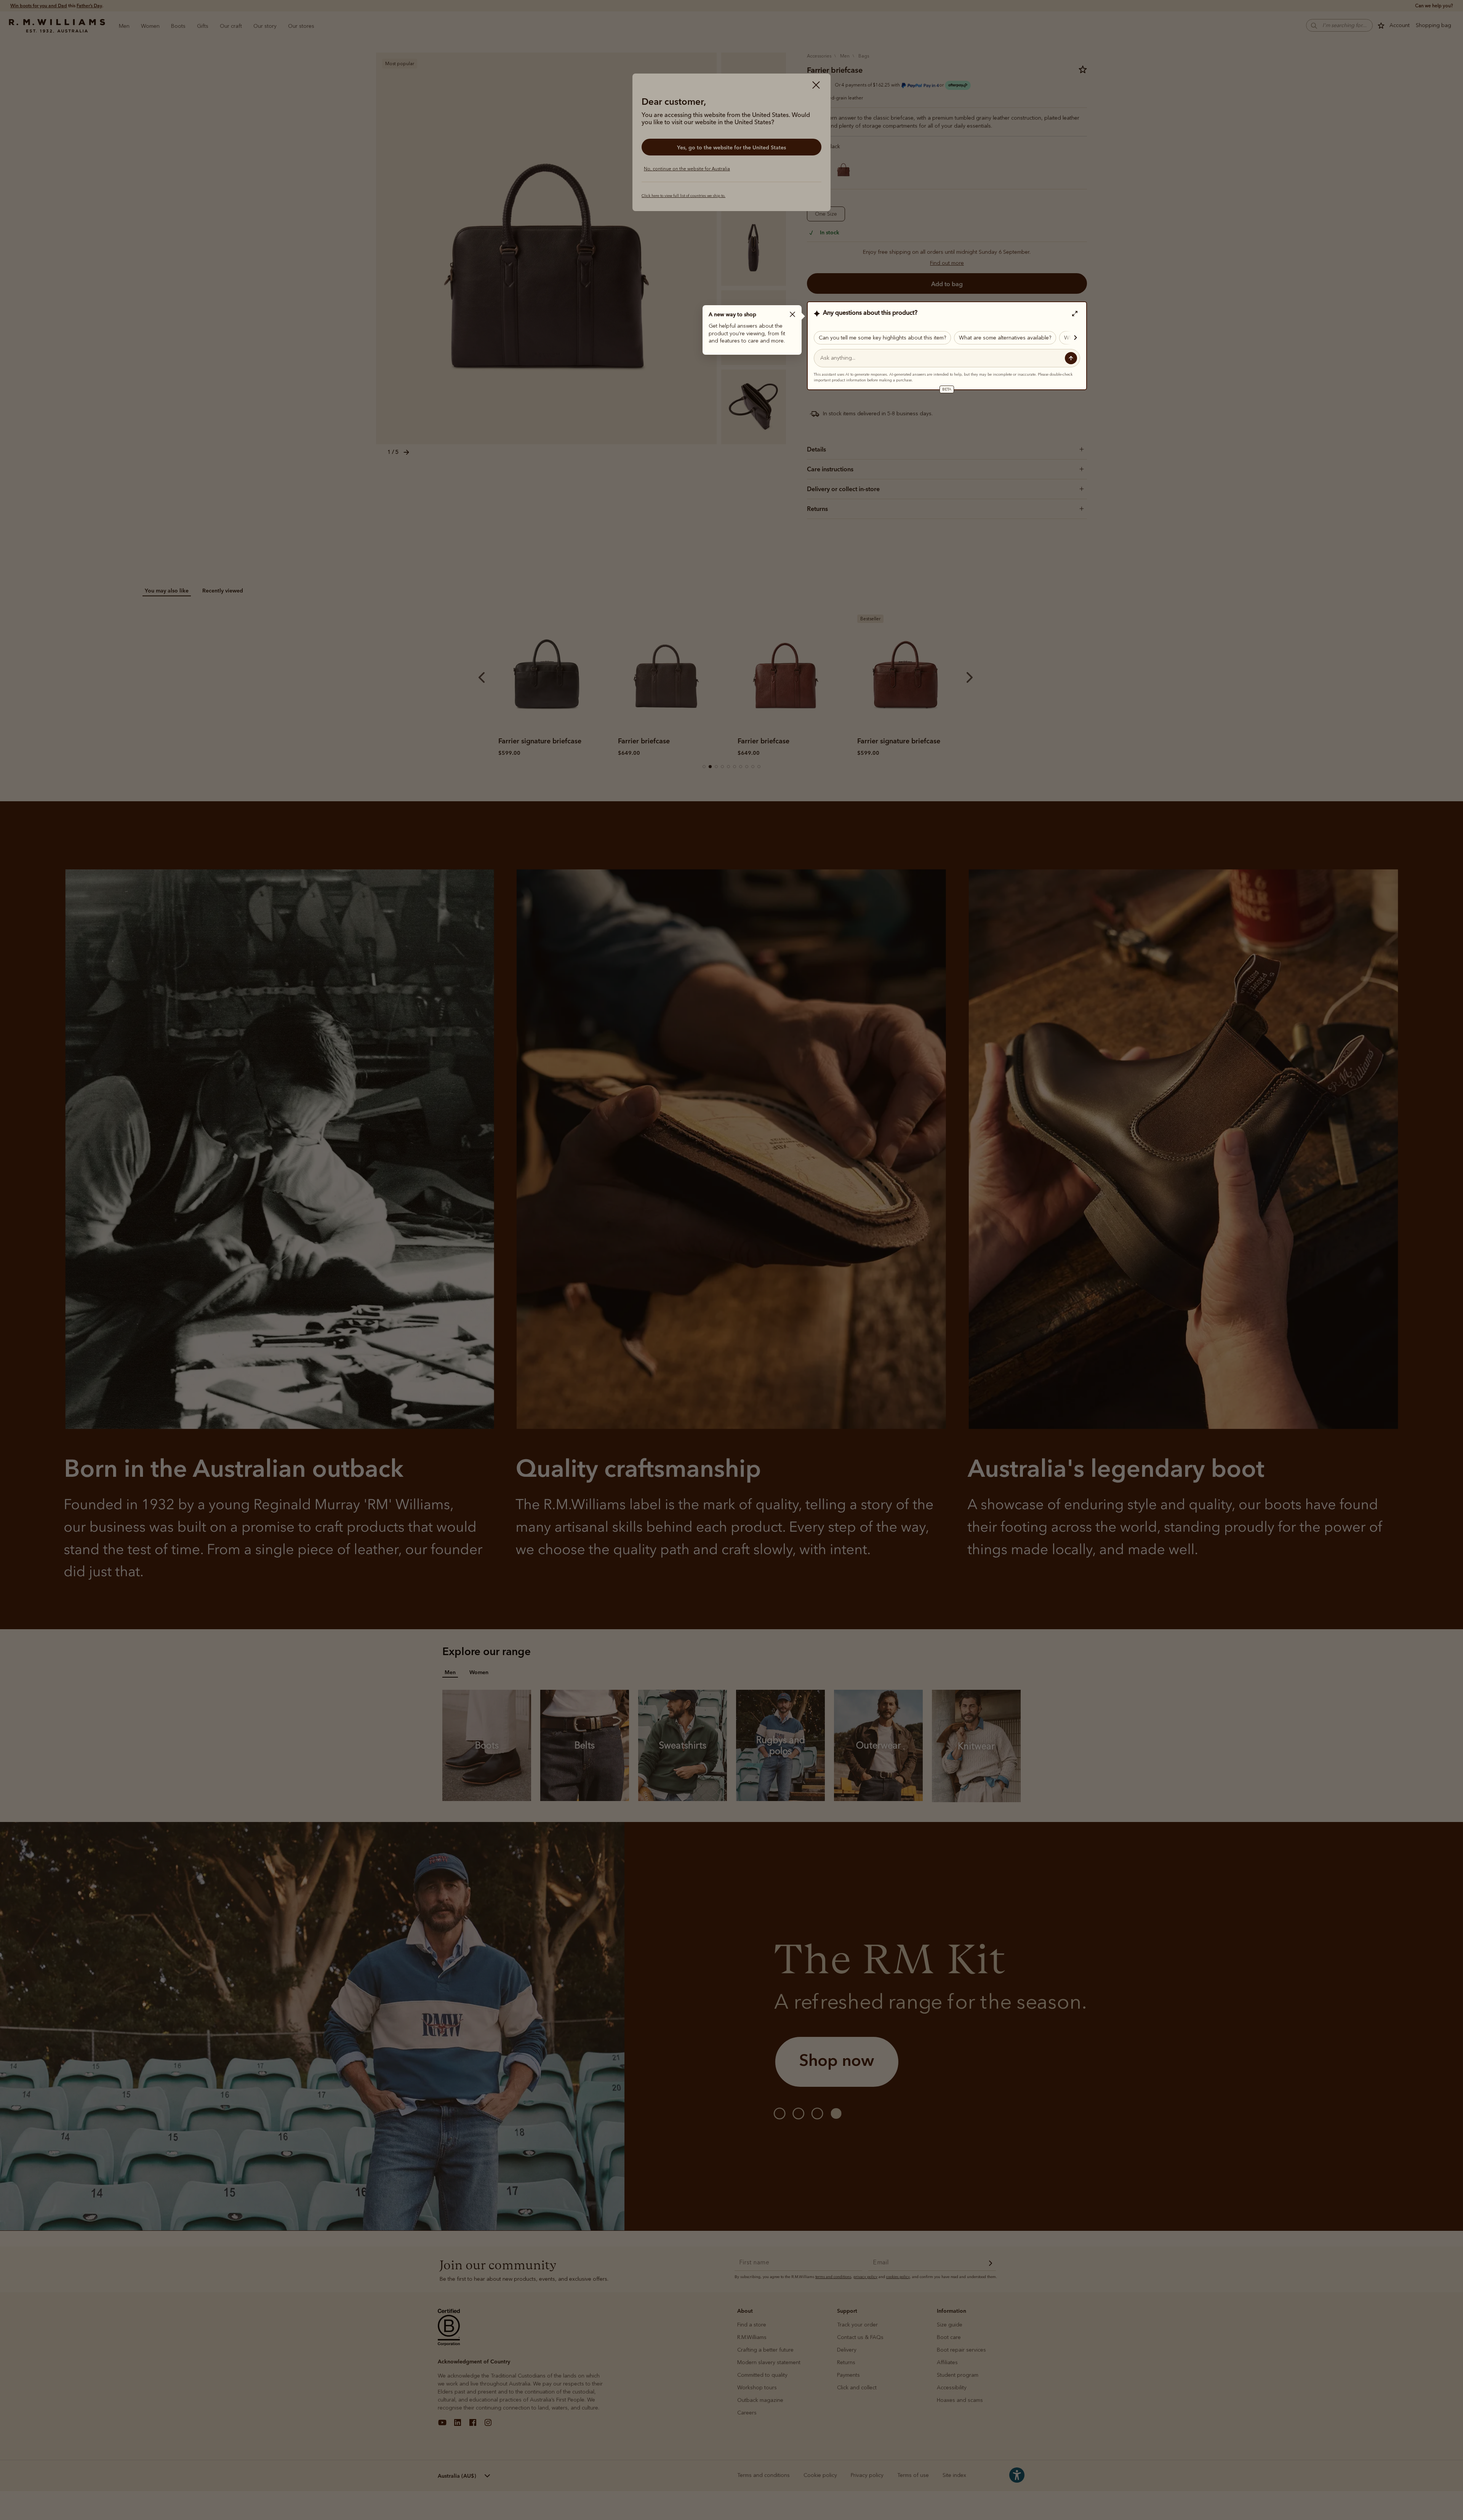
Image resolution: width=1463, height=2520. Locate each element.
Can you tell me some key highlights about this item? (882, 338)
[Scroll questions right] (1072, 338)
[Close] (792, 314)
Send (1071, 358)
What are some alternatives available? (1005, 338)
